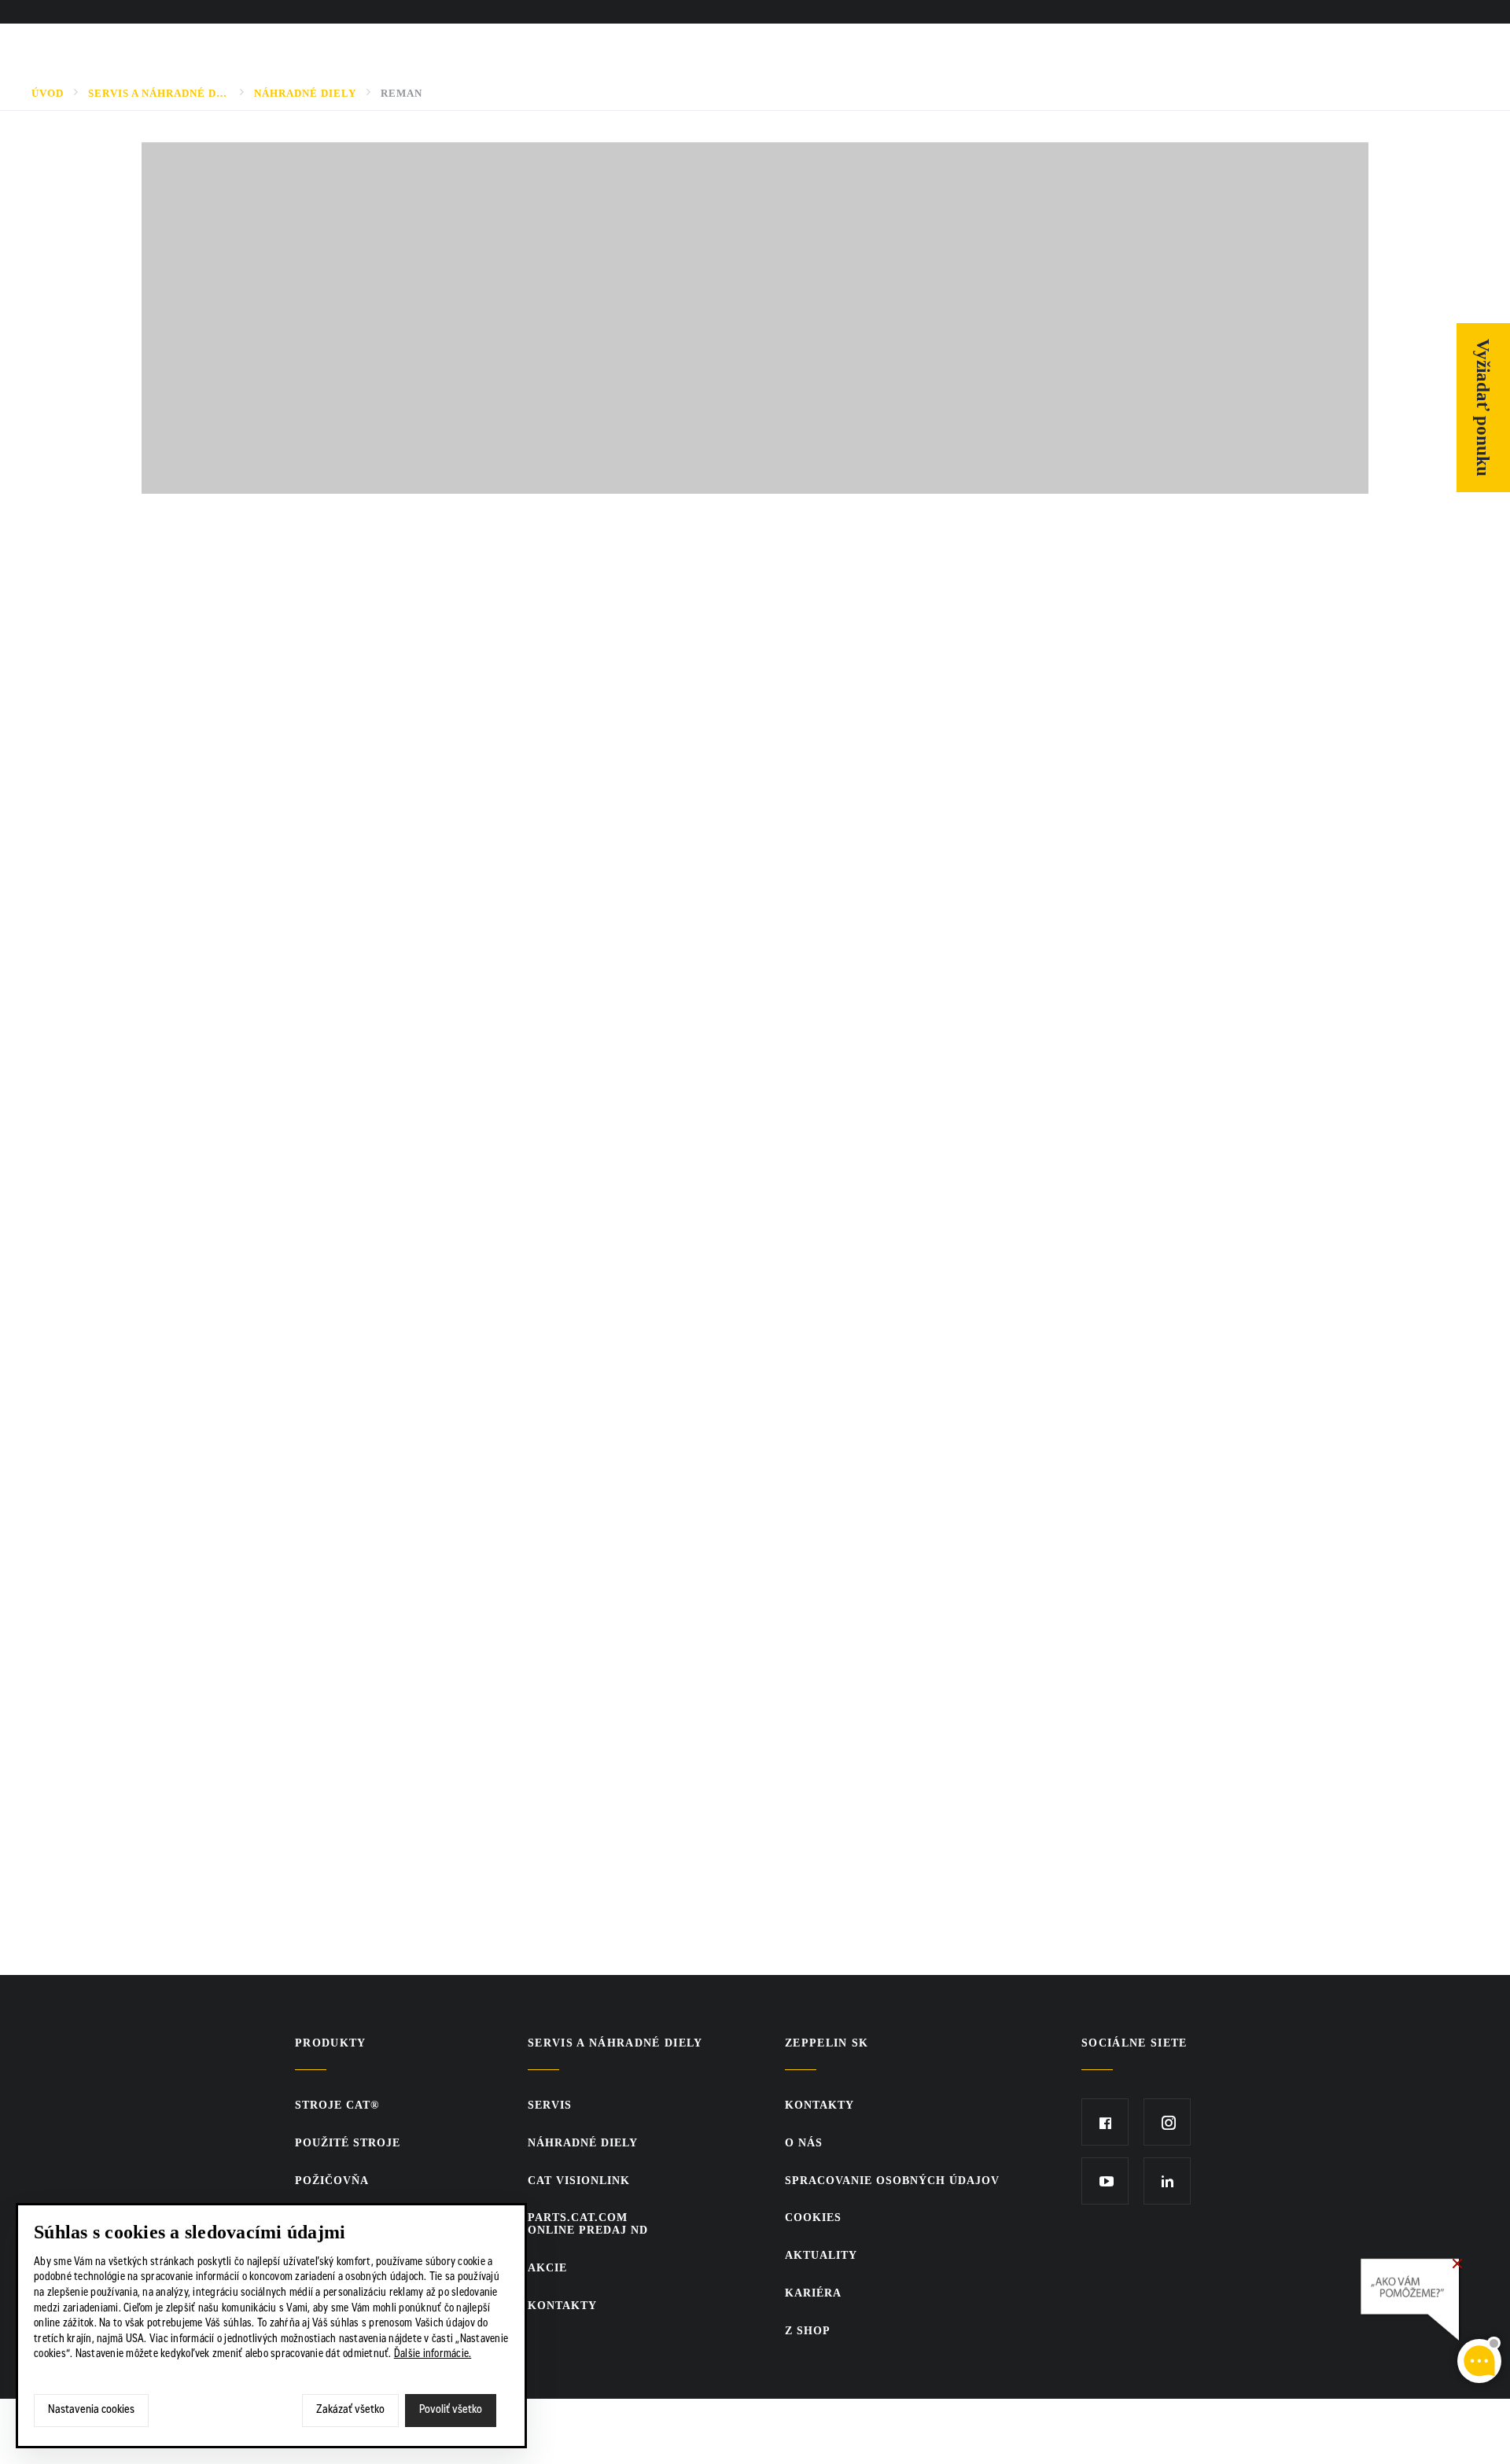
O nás (1013, 13)
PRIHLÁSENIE (1363, 13)
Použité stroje (348, 2143)
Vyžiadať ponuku (1484, 408)
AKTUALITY (1066, 13)
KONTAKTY (1479, 13)
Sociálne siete (1134, 2043)
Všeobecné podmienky (248, 1377)
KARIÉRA (1217, 13)
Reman (401, 93)
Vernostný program (206, 598)
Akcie (547, 2268)
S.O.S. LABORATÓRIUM (239, 987)
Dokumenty (208, 841)
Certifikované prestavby (260, 1036)
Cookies (813, 2218)
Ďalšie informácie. (433, 2355)
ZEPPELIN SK (827, 2043)
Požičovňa (332, 2181)
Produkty (331, 2043)
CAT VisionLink (221, 939)
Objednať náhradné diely (240, 695)
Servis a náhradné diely (159, 93)
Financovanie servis (241, 1085)
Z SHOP (1285, 13)
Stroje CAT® (337, 2105)
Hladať (1417, 13)
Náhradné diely (305, 93)
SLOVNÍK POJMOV (1145, 13)
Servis (188, 744)
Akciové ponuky (226, 1134)
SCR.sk (1089, 2429)
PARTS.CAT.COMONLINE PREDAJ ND (230, 890)
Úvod (48, 93)
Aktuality (821, 2255)
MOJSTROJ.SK (211, 646)
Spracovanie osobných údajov (892, 2181)
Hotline (195, 1231)
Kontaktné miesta (234, 1182)
